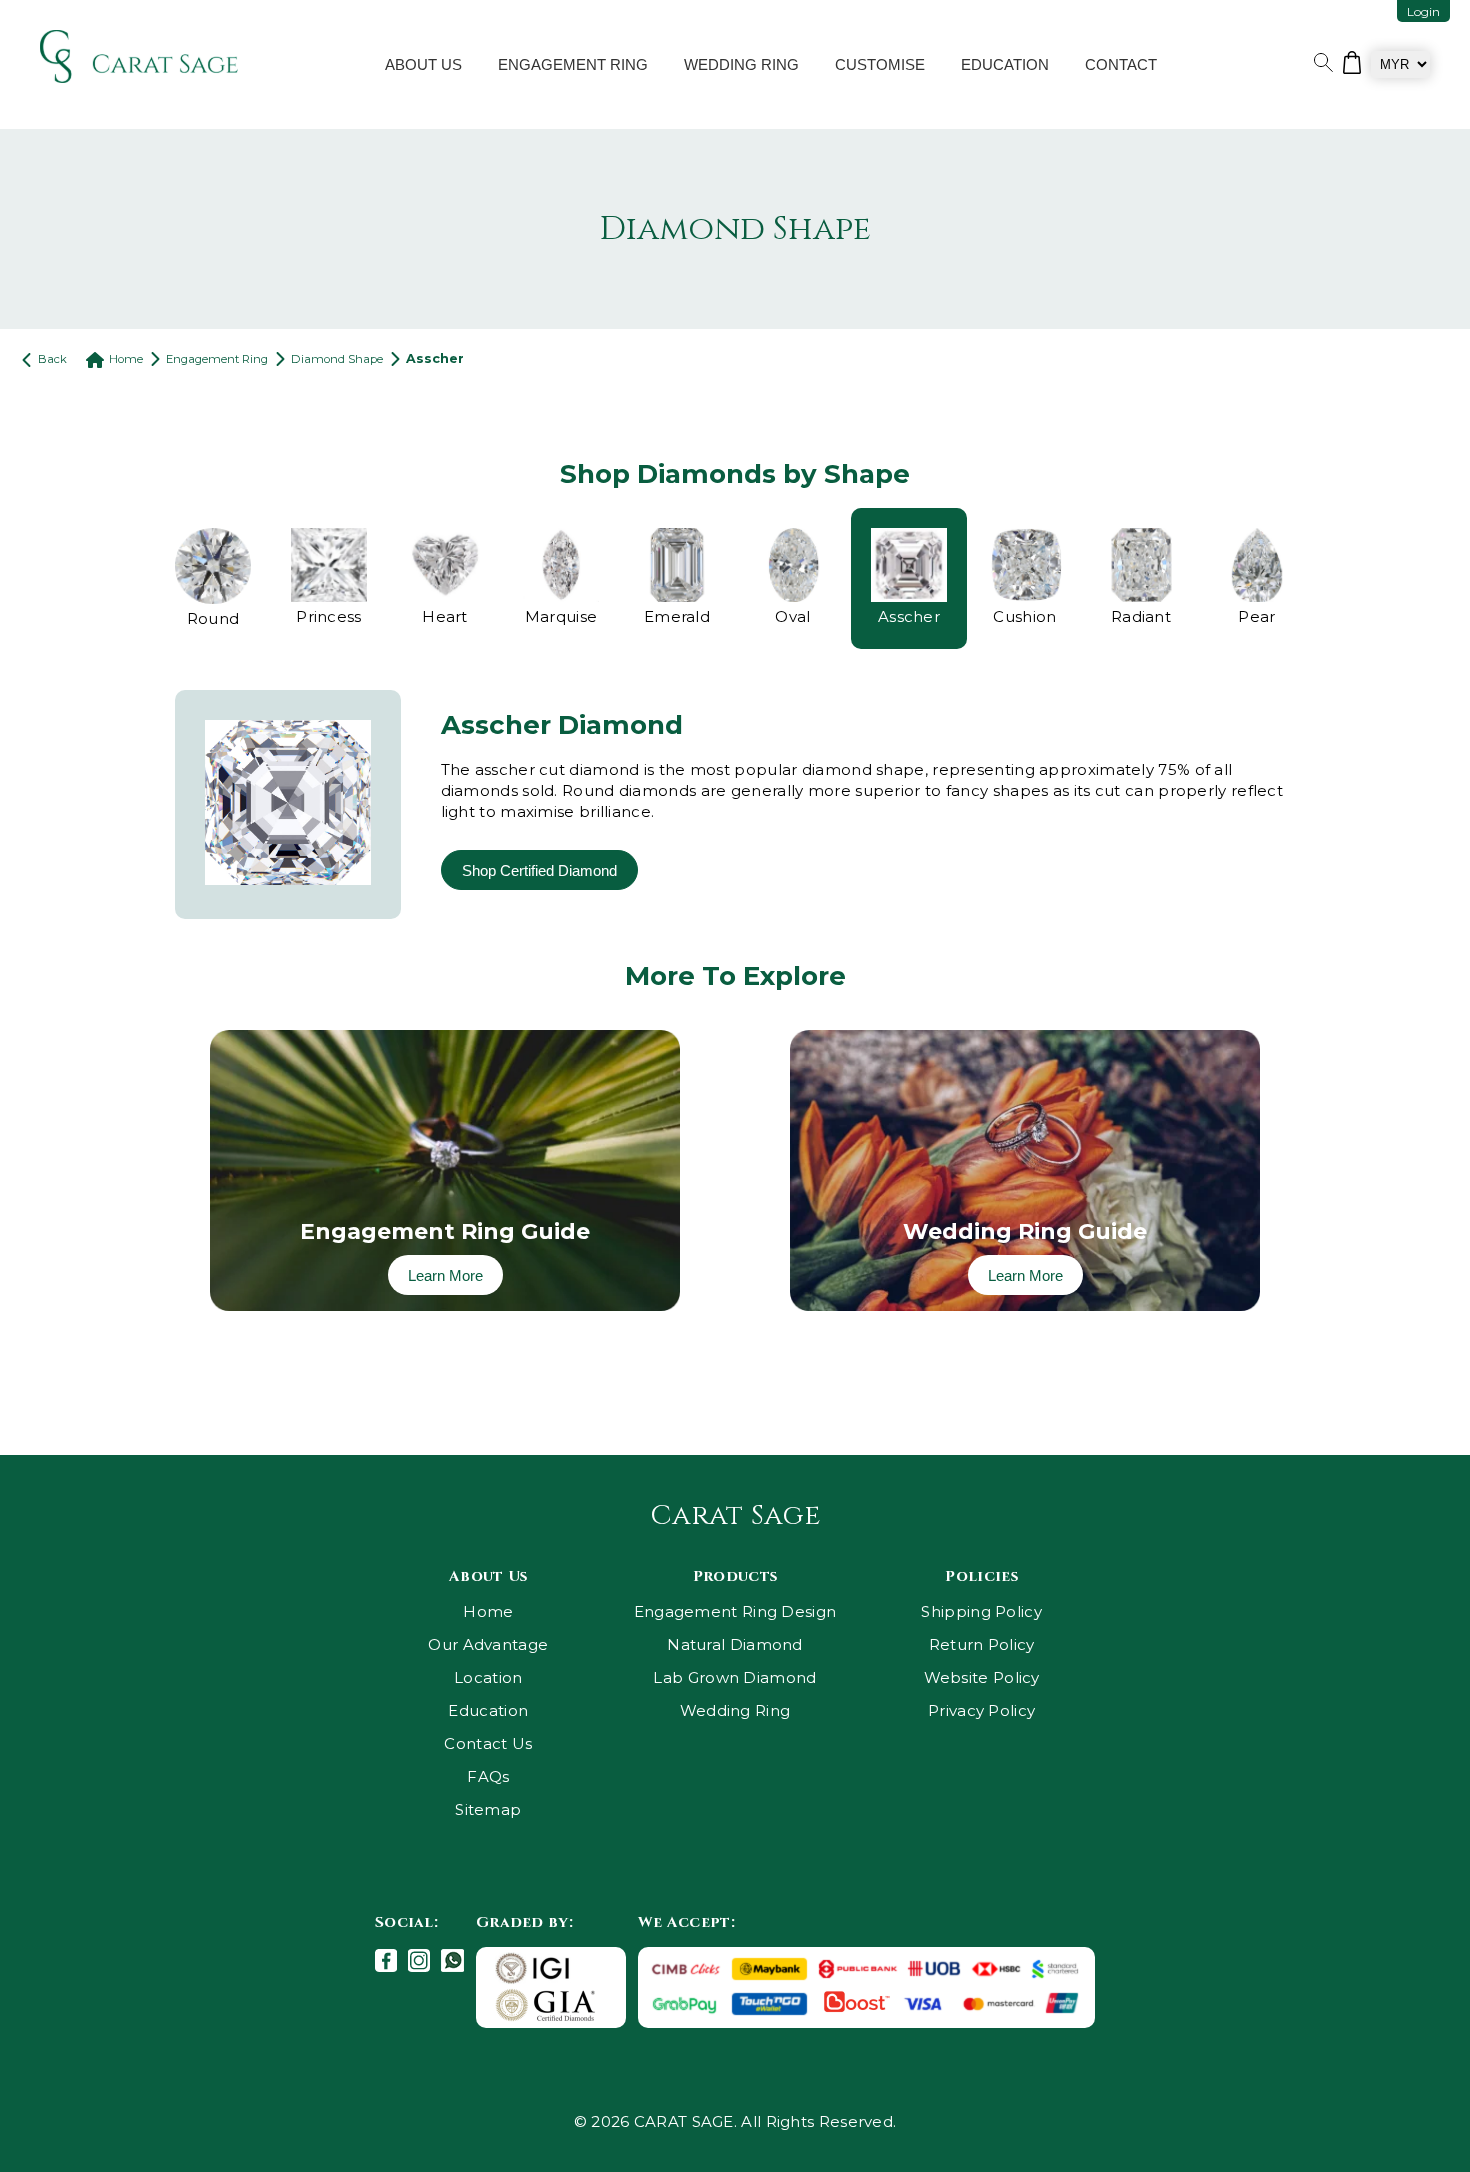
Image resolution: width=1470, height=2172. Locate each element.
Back (51, 359)
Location (488, 1677)
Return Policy (982, 1644)
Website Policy (982, 1677)
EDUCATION (1005, 64)
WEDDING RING (741, 64)
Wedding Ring (735, 1710)
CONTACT (1121, 64)
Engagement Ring (217, 359)
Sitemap (488, 1809)
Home (126, 359)
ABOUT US (423, 64)
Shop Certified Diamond (539, 870)
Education (488, 1710)
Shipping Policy (981, 1611)
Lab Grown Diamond (734, 1677)
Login (1423, 11)
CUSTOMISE (880, 64)
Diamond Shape (337, 359)
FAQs (488, 1776)
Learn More (445, 1275)
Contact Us (488, 1743)
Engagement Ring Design (735, 1611)
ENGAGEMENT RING (573, 64)
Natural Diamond (735, 1644)
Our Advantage (488, 1644)
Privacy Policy (981, 1710)
